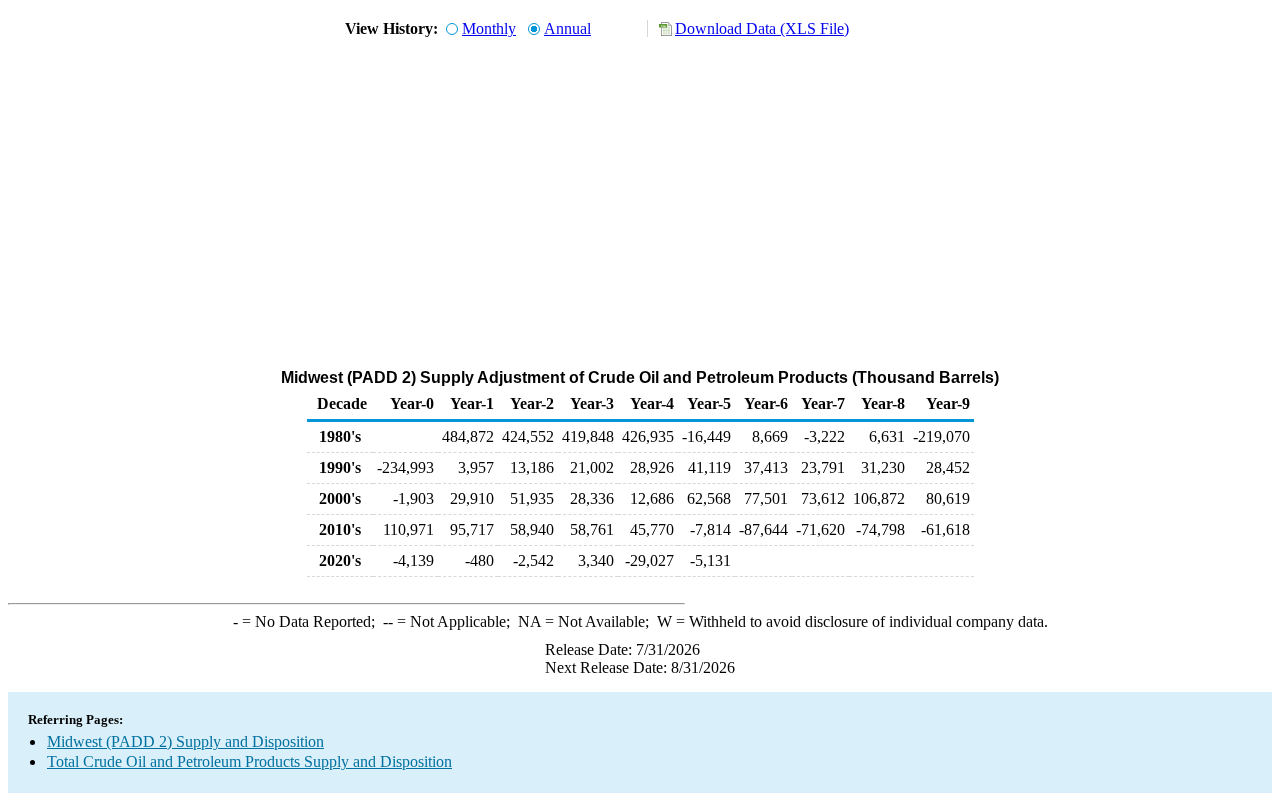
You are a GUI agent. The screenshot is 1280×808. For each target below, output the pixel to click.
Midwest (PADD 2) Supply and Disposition (185, 741)
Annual (567, 28)
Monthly (489, 28)
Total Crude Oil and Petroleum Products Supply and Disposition (249, 761)
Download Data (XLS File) (762, 28)
